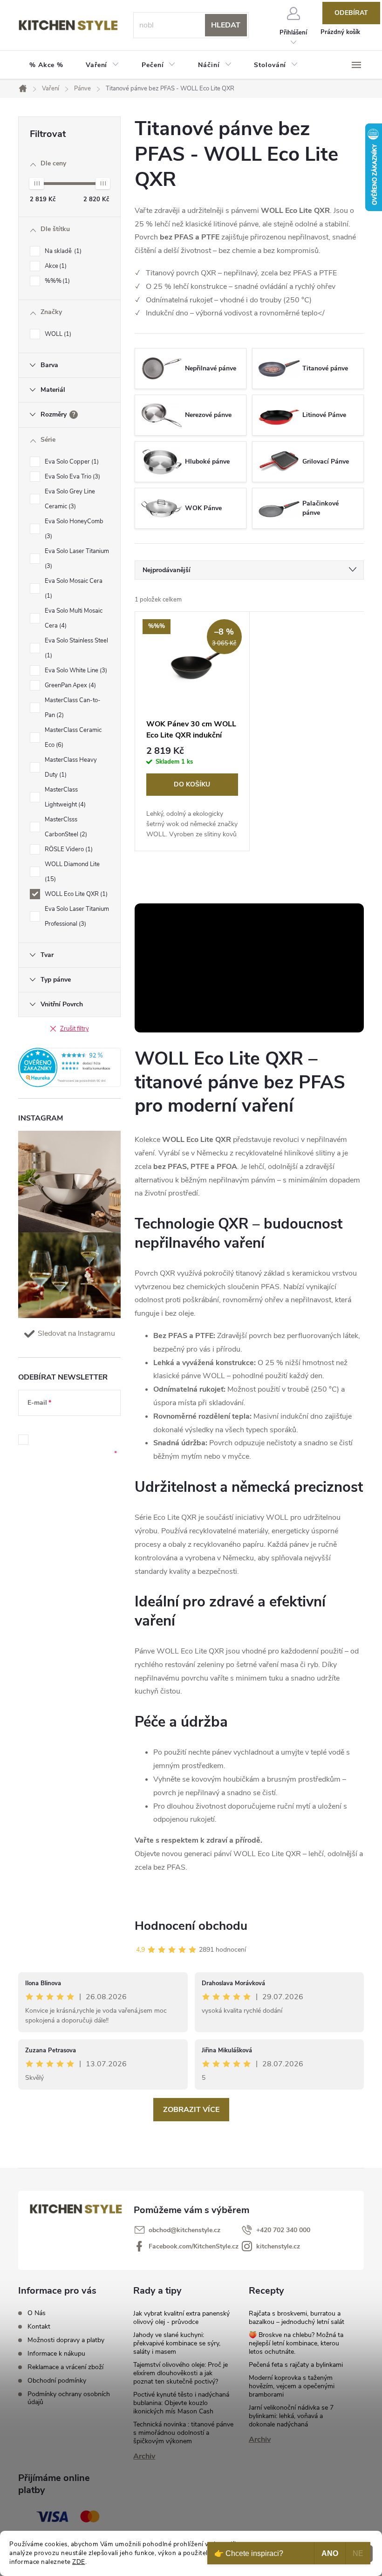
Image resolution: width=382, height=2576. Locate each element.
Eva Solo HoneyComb (74, 529)
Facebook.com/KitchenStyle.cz (194, 2246)
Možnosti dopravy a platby (66, 2340)
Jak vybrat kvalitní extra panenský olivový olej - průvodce (181, 2318)
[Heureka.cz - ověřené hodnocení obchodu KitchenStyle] (69, 1067)
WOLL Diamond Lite (72, 872)
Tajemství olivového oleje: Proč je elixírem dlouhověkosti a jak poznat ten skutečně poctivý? (181, 2373)
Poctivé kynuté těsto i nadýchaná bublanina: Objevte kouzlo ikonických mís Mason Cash (181, 2403)
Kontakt (39, 2327)
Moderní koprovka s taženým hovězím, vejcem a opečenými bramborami (292, 2386)
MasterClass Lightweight (64, 797)
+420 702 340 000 (283, 2230)
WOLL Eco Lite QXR (75, 894)
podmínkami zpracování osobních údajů (75, 1449)
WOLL (57, 334)
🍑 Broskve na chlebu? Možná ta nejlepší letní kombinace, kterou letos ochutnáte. (296, 2343)
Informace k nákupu (56, 2354)
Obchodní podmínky (57, 2381)
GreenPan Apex (69, 685)
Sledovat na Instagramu (76, 1333)
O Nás (37, 2313)
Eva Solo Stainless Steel (76, 648)
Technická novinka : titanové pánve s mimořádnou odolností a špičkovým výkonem (183, 2433)
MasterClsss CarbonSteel (65, 827)
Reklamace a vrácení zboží (65, 2367)
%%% (56, 281)
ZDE (79, 2562)
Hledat (226, 25)
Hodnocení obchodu (191, 1926)
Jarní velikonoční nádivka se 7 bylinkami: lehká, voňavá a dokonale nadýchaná (291, 2416)
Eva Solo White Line (75, 670)
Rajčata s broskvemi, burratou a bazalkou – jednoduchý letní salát (297, 2318)
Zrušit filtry (75, 1029)
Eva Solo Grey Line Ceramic (70, 499)
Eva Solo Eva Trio (72, 477)
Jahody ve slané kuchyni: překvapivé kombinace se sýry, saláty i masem (177, 2343)
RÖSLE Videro (68, 849)
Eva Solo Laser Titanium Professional (77, 916)
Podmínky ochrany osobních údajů (69, 2398)
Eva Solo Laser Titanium (77, 559)
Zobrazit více (191, 2110)
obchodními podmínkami (61, 1440)
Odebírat (351, 13)
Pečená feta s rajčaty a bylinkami (296, 2365)
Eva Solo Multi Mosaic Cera (74, 618)
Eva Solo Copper (71, 462)
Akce (55, 266)
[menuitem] (46, 65)
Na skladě (62, 251)
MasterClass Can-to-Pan (73, 708)
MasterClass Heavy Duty (71, 767)
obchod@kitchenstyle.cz (184, 2230)
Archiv (144, 2456)
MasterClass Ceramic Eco (73, 738)
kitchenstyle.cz (278, 2246)
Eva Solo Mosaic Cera (74, 588)
